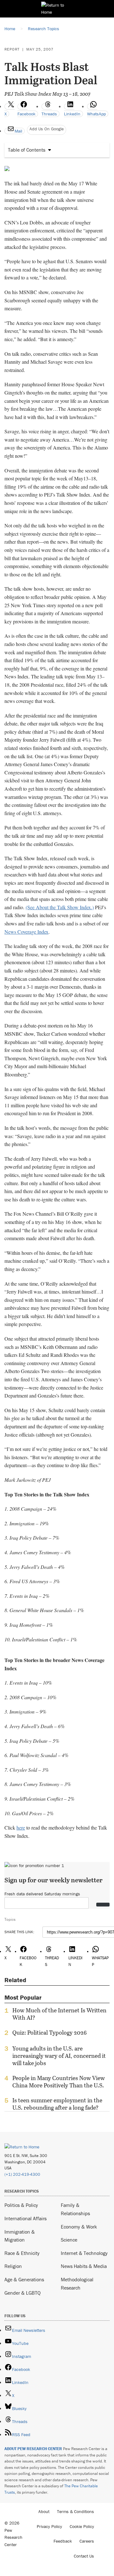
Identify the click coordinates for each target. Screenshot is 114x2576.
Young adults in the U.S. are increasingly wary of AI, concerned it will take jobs (59, 2056)
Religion (13, 2266)
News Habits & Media (84, 2266)
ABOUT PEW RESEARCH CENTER (33, 2449)
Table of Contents (27, 150)
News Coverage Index (26, 932)
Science (69, 2240)
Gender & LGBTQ (22, 2293)
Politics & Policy (21, 2205)
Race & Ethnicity (22, 2253)
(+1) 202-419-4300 (22, 2174)
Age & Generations (24, 2279)
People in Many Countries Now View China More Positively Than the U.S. (59, 2082)
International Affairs (25, 2218)
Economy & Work (79, 2227)
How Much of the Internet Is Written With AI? (59, 2014)
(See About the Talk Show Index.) (60, 907)
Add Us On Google (47, 129)
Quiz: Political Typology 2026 (50, 2033)
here (21, 1827)
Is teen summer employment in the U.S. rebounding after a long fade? (57, 2104)
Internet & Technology (84, 2253)
